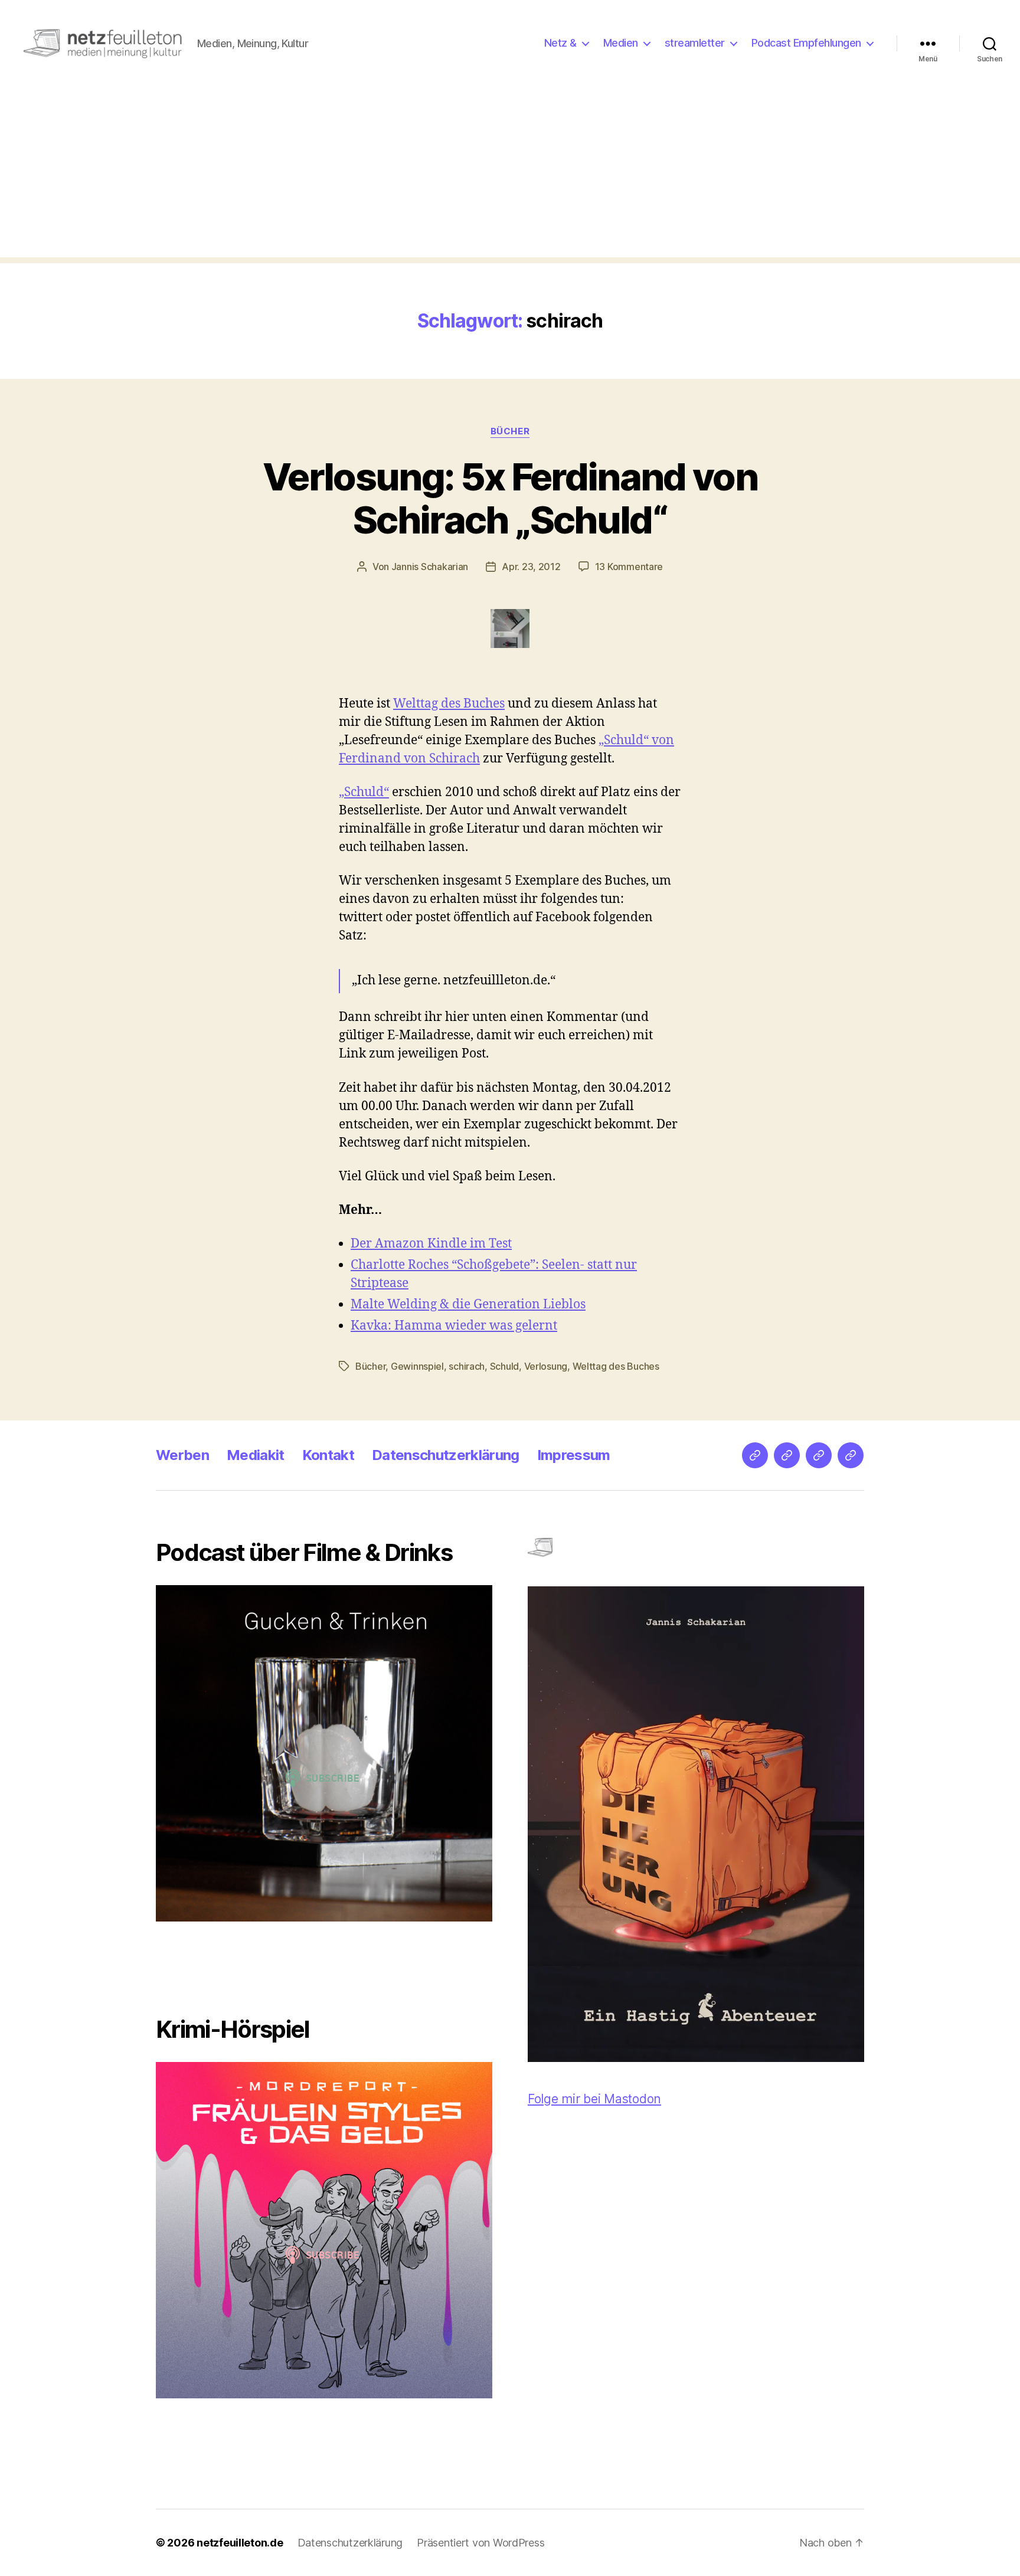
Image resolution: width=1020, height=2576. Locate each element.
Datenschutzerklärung (446, 1455)
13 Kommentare (629, 567)
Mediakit (256, 1455)
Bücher (510, 431)
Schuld (504, 1366)
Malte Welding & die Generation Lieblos (468, 1305)
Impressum (574, 1455)
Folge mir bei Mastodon (594, 2099)
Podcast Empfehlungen (806, 43)
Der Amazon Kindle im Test (431, 1244)
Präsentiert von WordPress (480, 2543)
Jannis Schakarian (430, 567)
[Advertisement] (510, 175)
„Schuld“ (364, 792)
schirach (467, 1366)
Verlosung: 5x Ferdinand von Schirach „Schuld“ (510, 498)
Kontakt (328, 1455)
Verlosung (546, 1366)
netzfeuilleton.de (240, 2543)
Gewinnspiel (417, 1366)
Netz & (560, 43)
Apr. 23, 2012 (531, 567)
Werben (182, 1455)
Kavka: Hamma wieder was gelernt (454, 1326)
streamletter (695, 43)
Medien (621, 43)
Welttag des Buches (449, 704)
